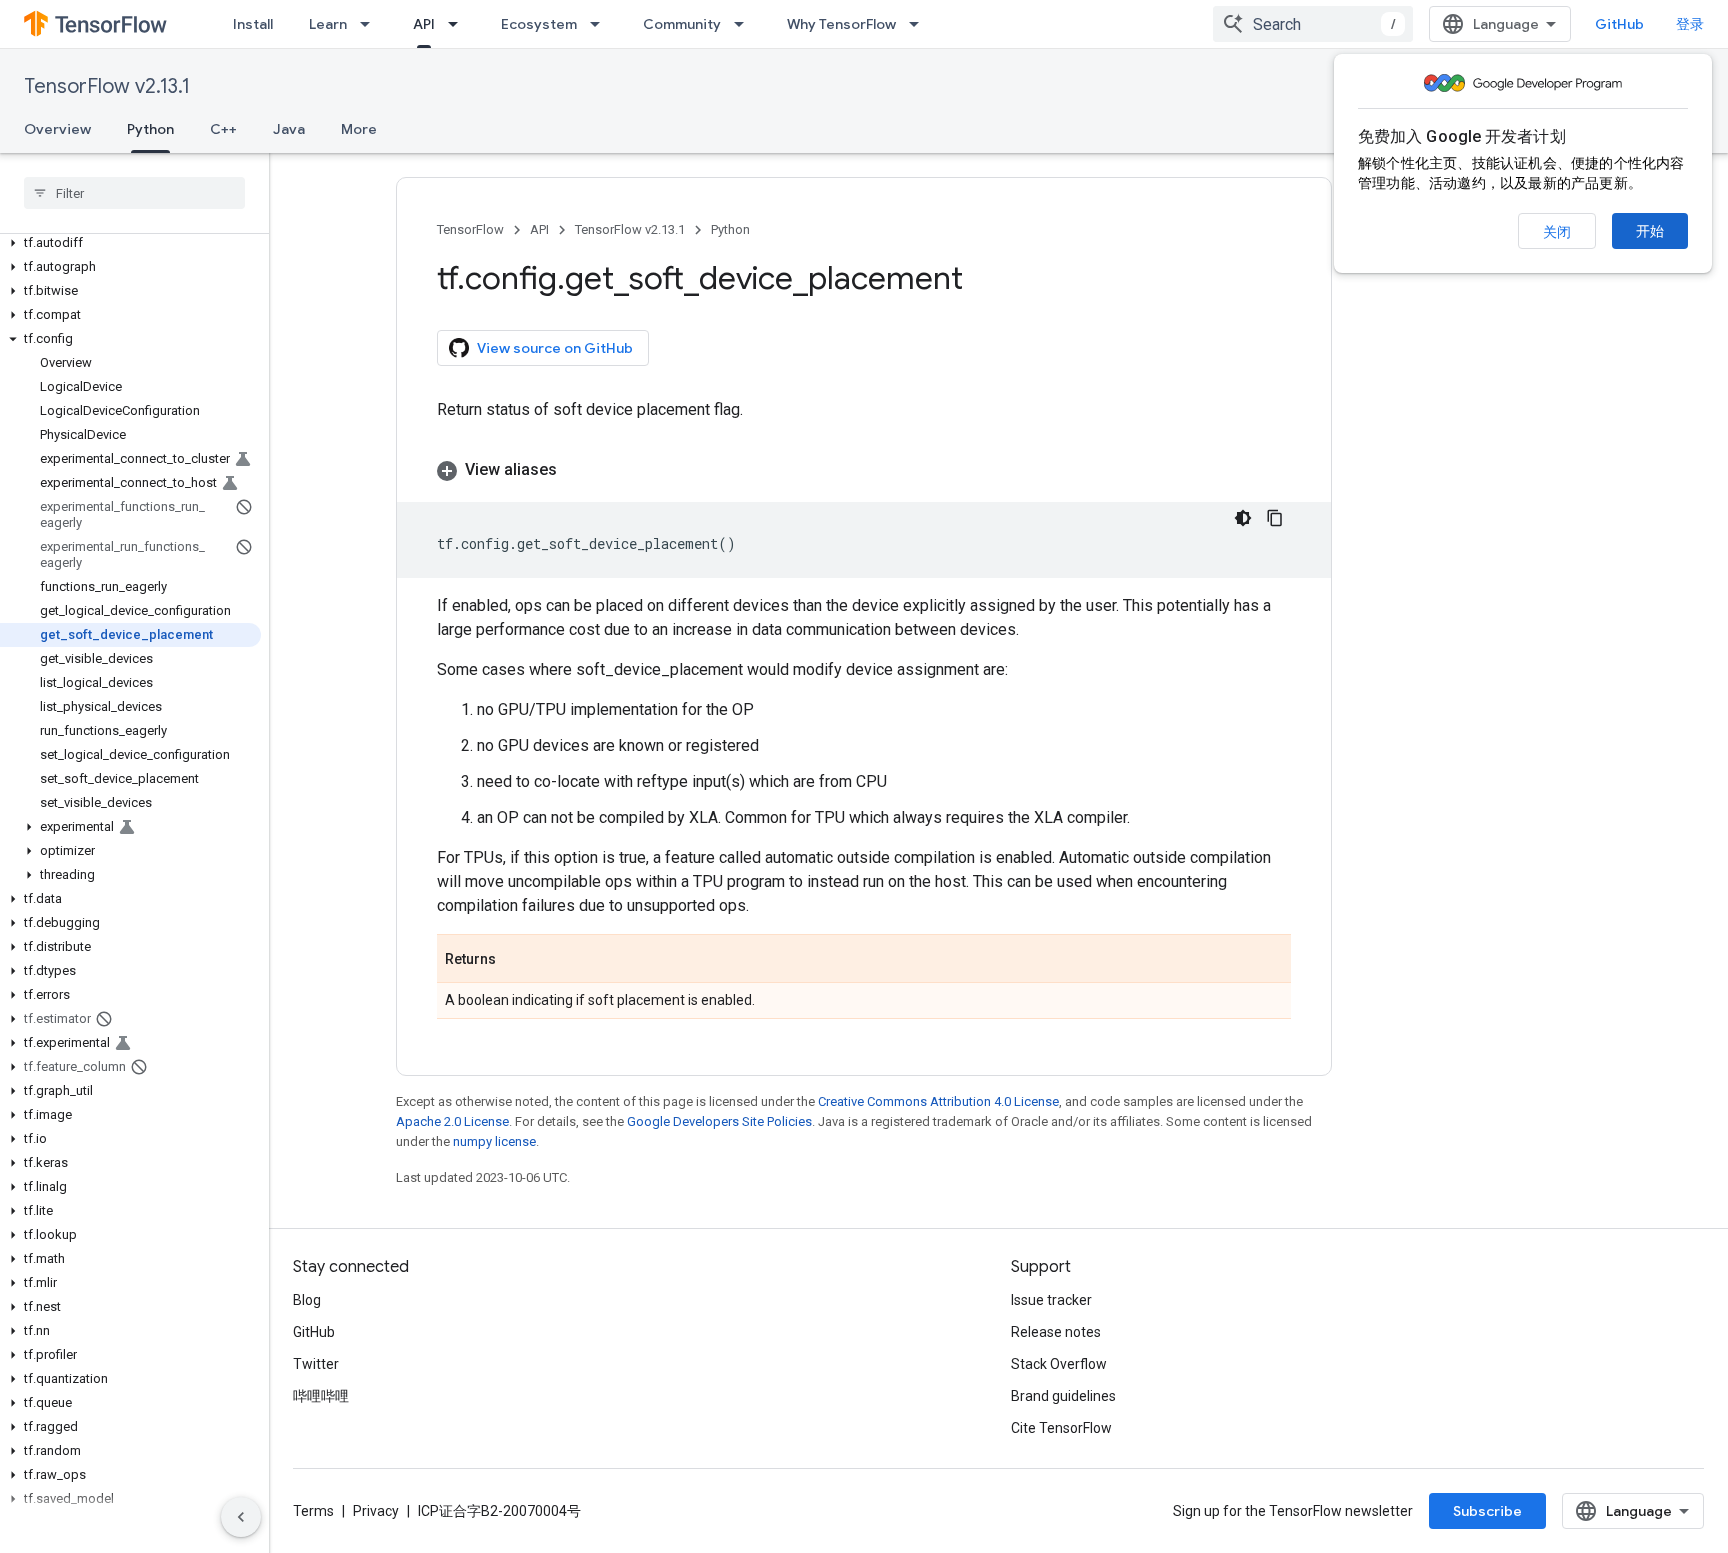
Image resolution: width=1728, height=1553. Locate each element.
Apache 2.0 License (452, 1121)
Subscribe (1487, 1511)
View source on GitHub (555, 348)
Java (289, 129)
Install (253, 24)
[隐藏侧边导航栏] (241, 1517)
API (424, 24)
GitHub (1619, 24)
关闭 (1557, 232)
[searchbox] (134, 193)
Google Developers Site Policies (719, 1121)
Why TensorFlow (841, 24)
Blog (307, 1300)
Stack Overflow (1059, 1364)
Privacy (376, 1511)
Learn (328, 24)
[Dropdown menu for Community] (745, 24)
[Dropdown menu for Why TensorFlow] (920, 24)
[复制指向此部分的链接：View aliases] (577, 470)
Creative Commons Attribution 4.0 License (938, 1101)
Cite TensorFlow (1061, 1428)
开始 (1650, 231)
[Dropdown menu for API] (459, 24)
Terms (313, 1511)
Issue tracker (1051, 1300)
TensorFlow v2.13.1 (107, 86)
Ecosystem (539, 24)
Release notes (1056, 1332)
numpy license (494, 1141)
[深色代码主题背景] (1243, 518)
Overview (57, 129)
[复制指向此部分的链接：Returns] (516, 960)
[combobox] (1313, 24)
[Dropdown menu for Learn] (371, 24)
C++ (223, 129)
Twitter (316, 1364)
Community (682, 24)
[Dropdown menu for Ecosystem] (601, 24)
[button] (130, 243)
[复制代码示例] (1275, 518)
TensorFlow (470, 229)
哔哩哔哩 (321, 1396)
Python (150, 129)
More (359, 129)
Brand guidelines (1063, 1396)
